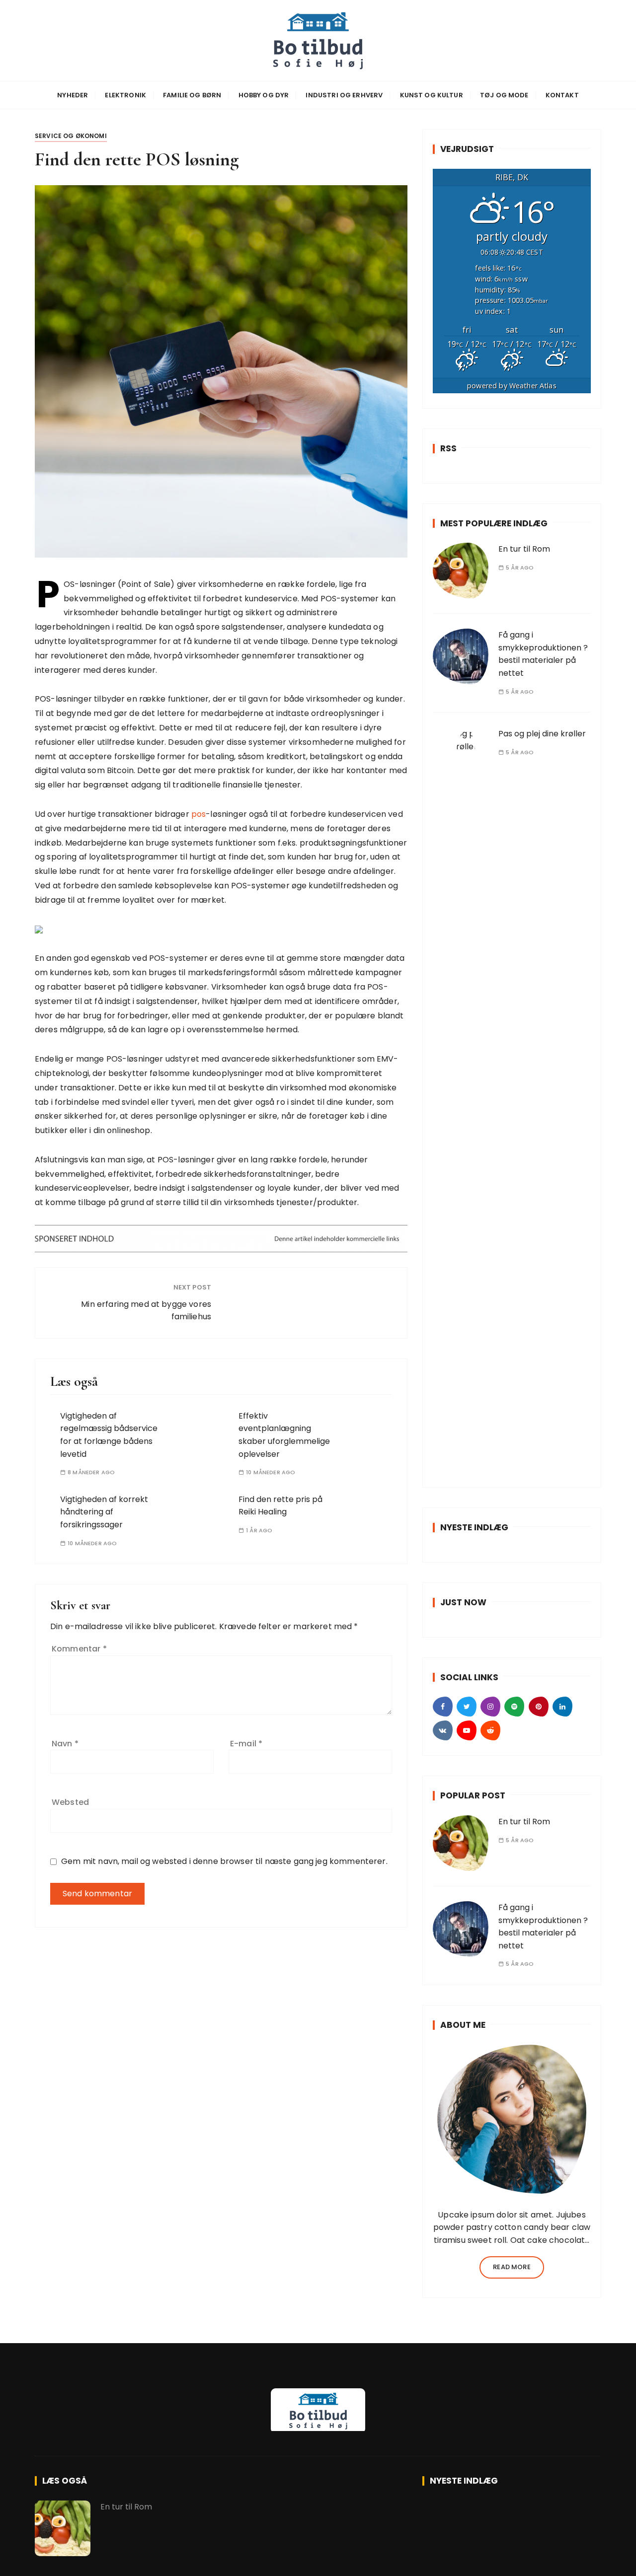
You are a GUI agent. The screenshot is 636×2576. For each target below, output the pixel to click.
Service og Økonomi (71, 136)
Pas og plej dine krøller (542, 734)
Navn (65, 1744)
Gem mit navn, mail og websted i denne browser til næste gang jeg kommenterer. (224, 1861)
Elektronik (125, 95)
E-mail (246, 1744)
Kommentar (79, 1649)
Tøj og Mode (504, 95)
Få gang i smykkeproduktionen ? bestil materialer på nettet (543, 654)
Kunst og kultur (432, 95)
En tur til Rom (524, 549)
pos (199, 814)
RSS (448, 448)
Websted (70, 1802)
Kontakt (562, 95)
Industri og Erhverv (344, 95)
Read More (512, 2267)
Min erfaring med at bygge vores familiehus (146, 1311)
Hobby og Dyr (264, 95)
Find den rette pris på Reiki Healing (280, 1506)
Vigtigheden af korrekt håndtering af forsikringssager (104, 1512)
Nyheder (73, 95)
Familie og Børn (192, 95)
